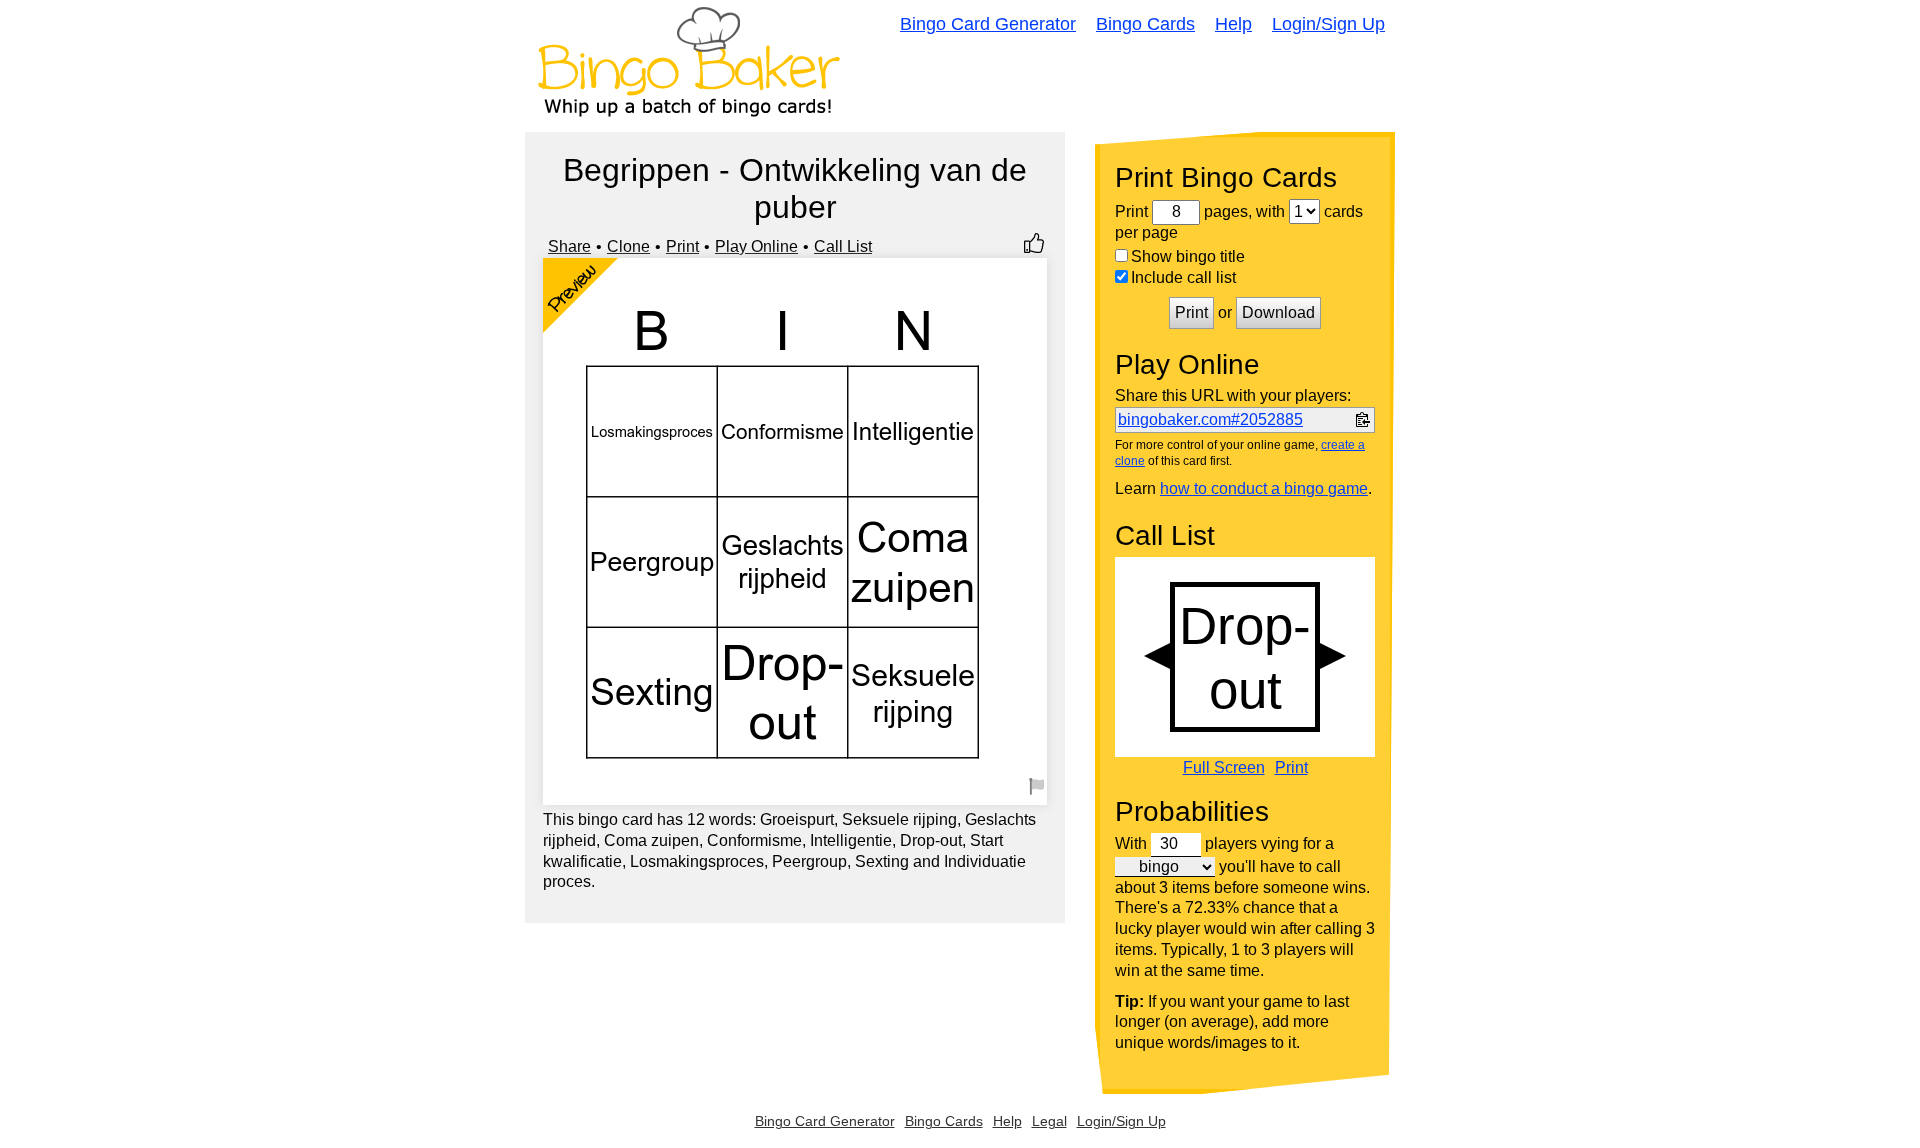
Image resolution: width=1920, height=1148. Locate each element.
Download (1278, 312)
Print (682, 246)
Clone (628, 246)
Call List (843, 246)
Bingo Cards (1145, 24)
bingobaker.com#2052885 (1210, 419)
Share (569, 246)
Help (1233, 24)
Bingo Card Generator (988, 24)
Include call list (1183, 277)
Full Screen (1224, 768)
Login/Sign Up (1328, 24)
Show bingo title (1188, 256)
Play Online (756, 246)
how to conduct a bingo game (1264, 488)
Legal (1049, 1121)
